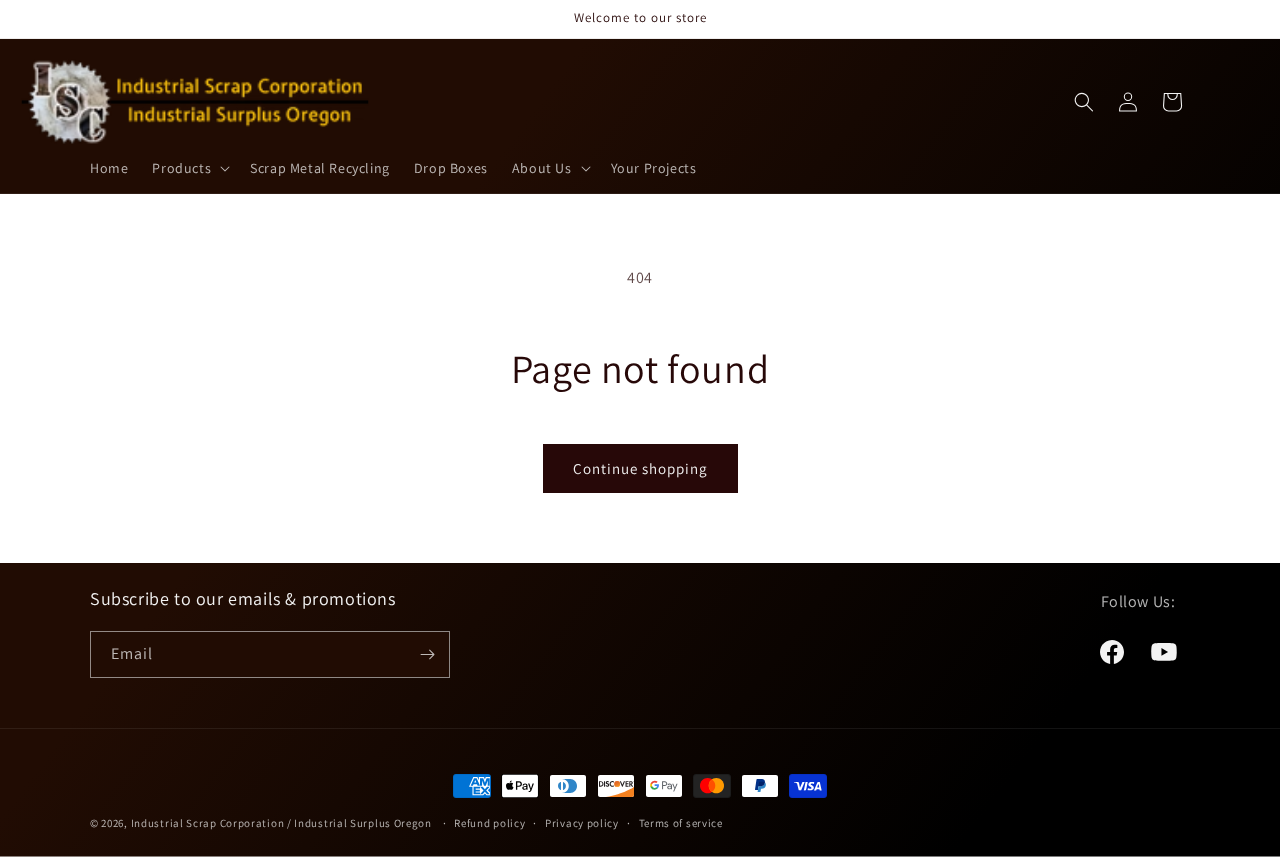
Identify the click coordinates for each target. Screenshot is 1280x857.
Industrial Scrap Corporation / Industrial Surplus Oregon (281, 823)
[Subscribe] (427, 654)
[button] (189, 168)
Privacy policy (582, 823)
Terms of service (681, 823)
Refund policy (489, 823)
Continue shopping (640, 468)
